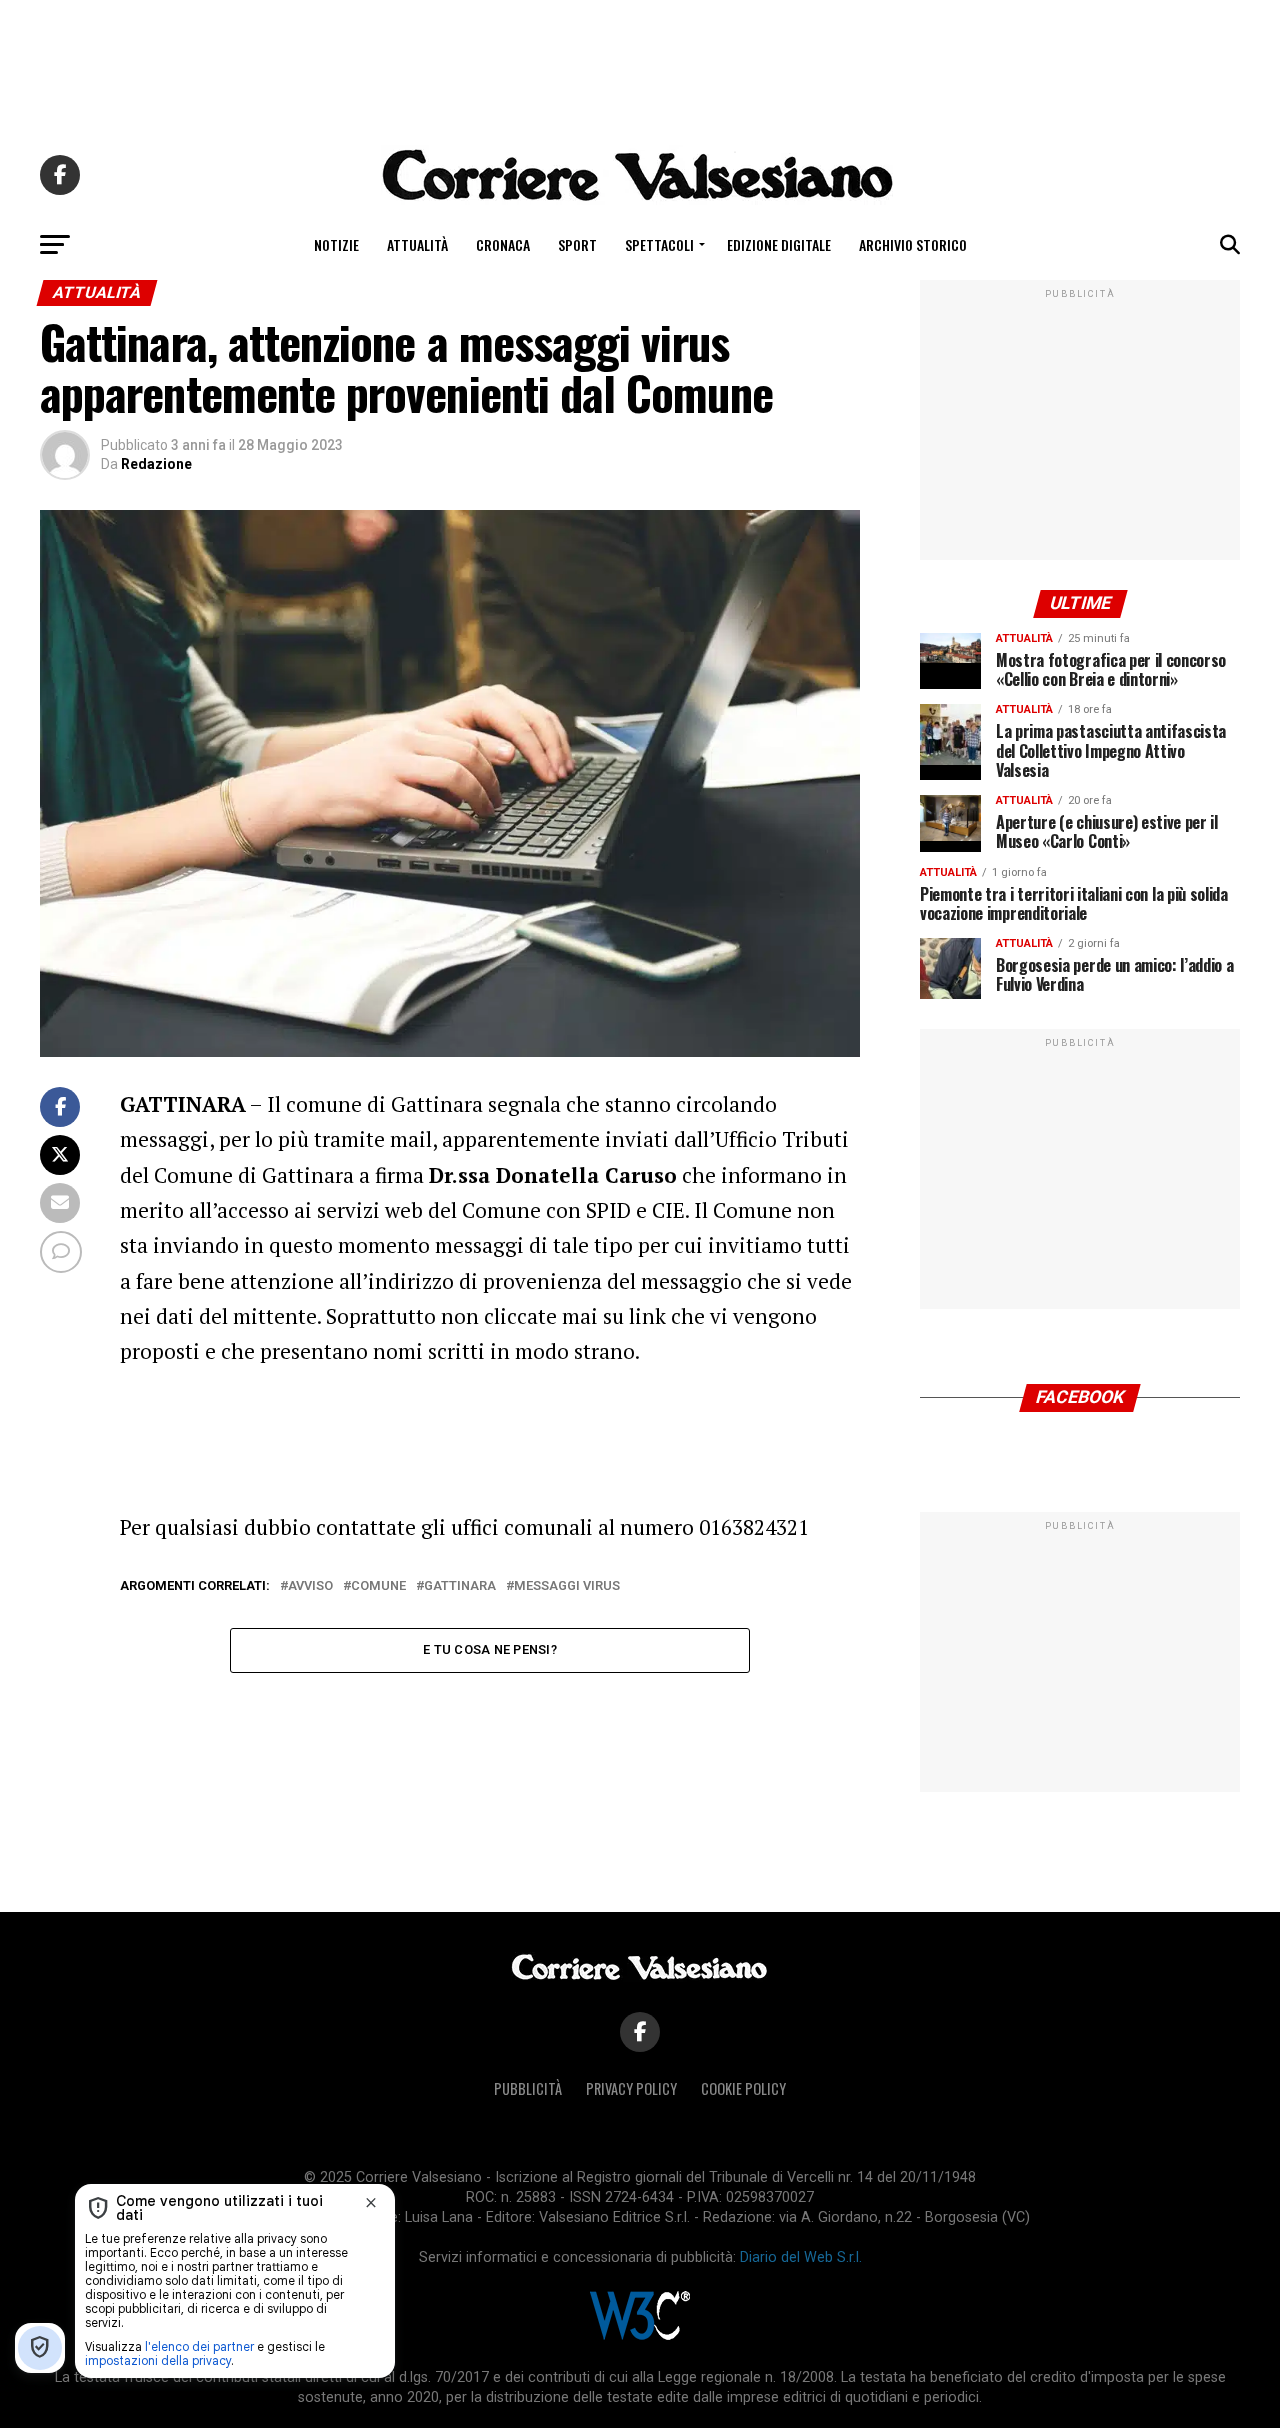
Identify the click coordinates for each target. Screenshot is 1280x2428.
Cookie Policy (743, 2088)
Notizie (336, 244)
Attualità (417, 244)
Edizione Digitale (779, 244)
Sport (577, 244)
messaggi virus (567, 1586)
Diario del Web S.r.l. (801, 2257)
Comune (378, 1586)
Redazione (156, 464)
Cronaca (503, 244)
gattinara (460, 1586)
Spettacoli (659, 244)
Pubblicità (528, 2088)
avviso (310, 1586)
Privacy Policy (631, 2088)
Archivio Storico (913, 244)
